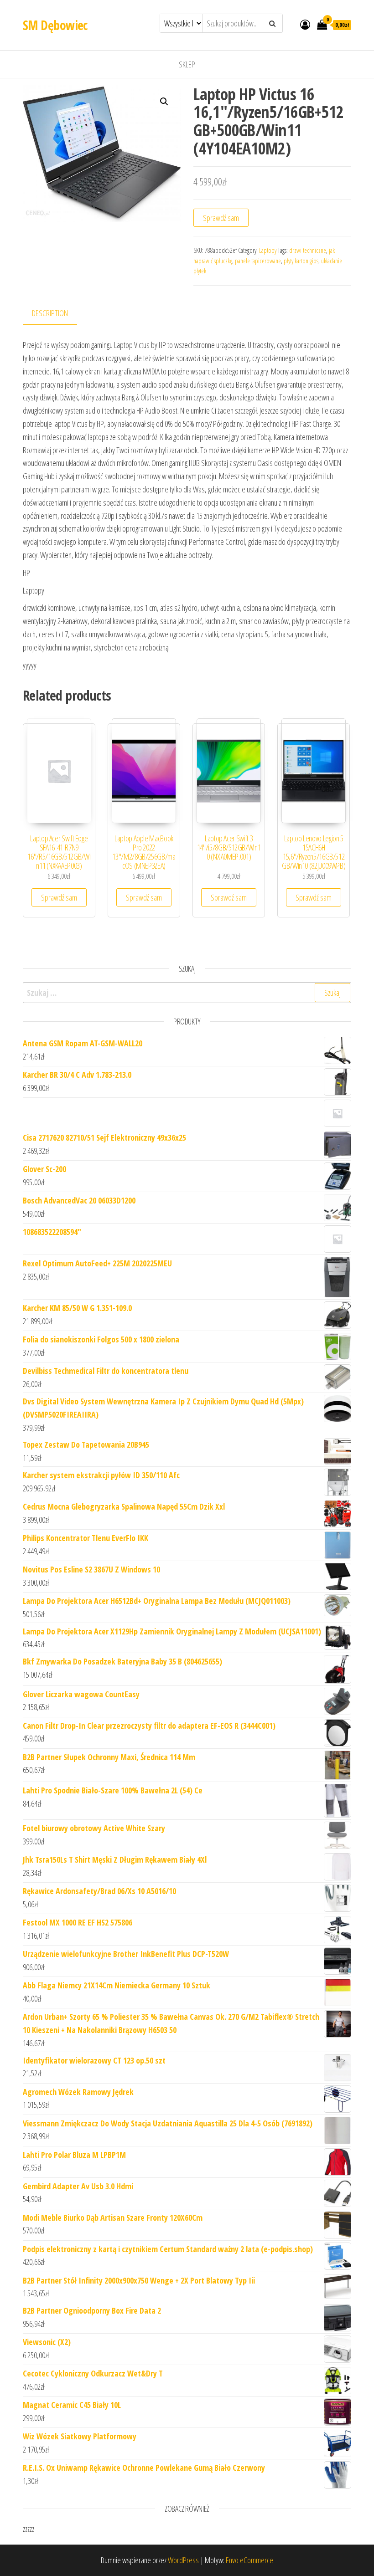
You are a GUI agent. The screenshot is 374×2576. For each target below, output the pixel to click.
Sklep (187, 64)
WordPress (183, 2560)
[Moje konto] (305, 24)
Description (50, 313)
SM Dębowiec (55, 25)
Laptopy (268, 250)
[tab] (57, 314)
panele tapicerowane (258, 261)
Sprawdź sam (221, 218)
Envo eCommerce (249, 2560)
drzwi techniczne (308, 250)
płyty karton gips (301, 261)
